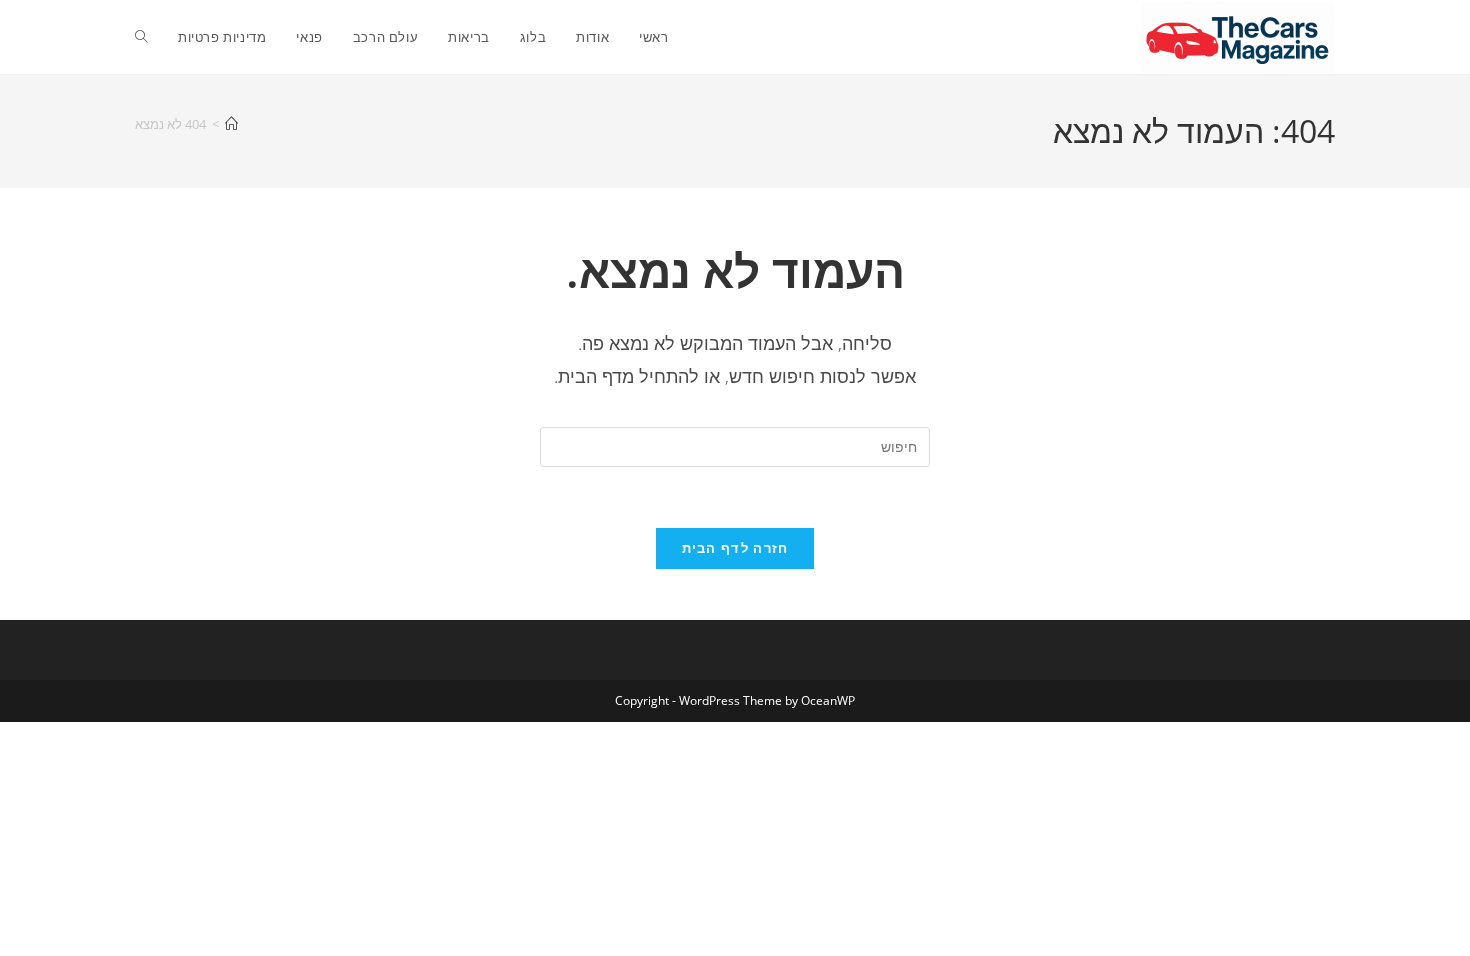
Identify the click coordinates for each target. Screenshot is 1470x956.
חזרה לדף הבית (735, 548)
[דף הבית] (231, 124)
